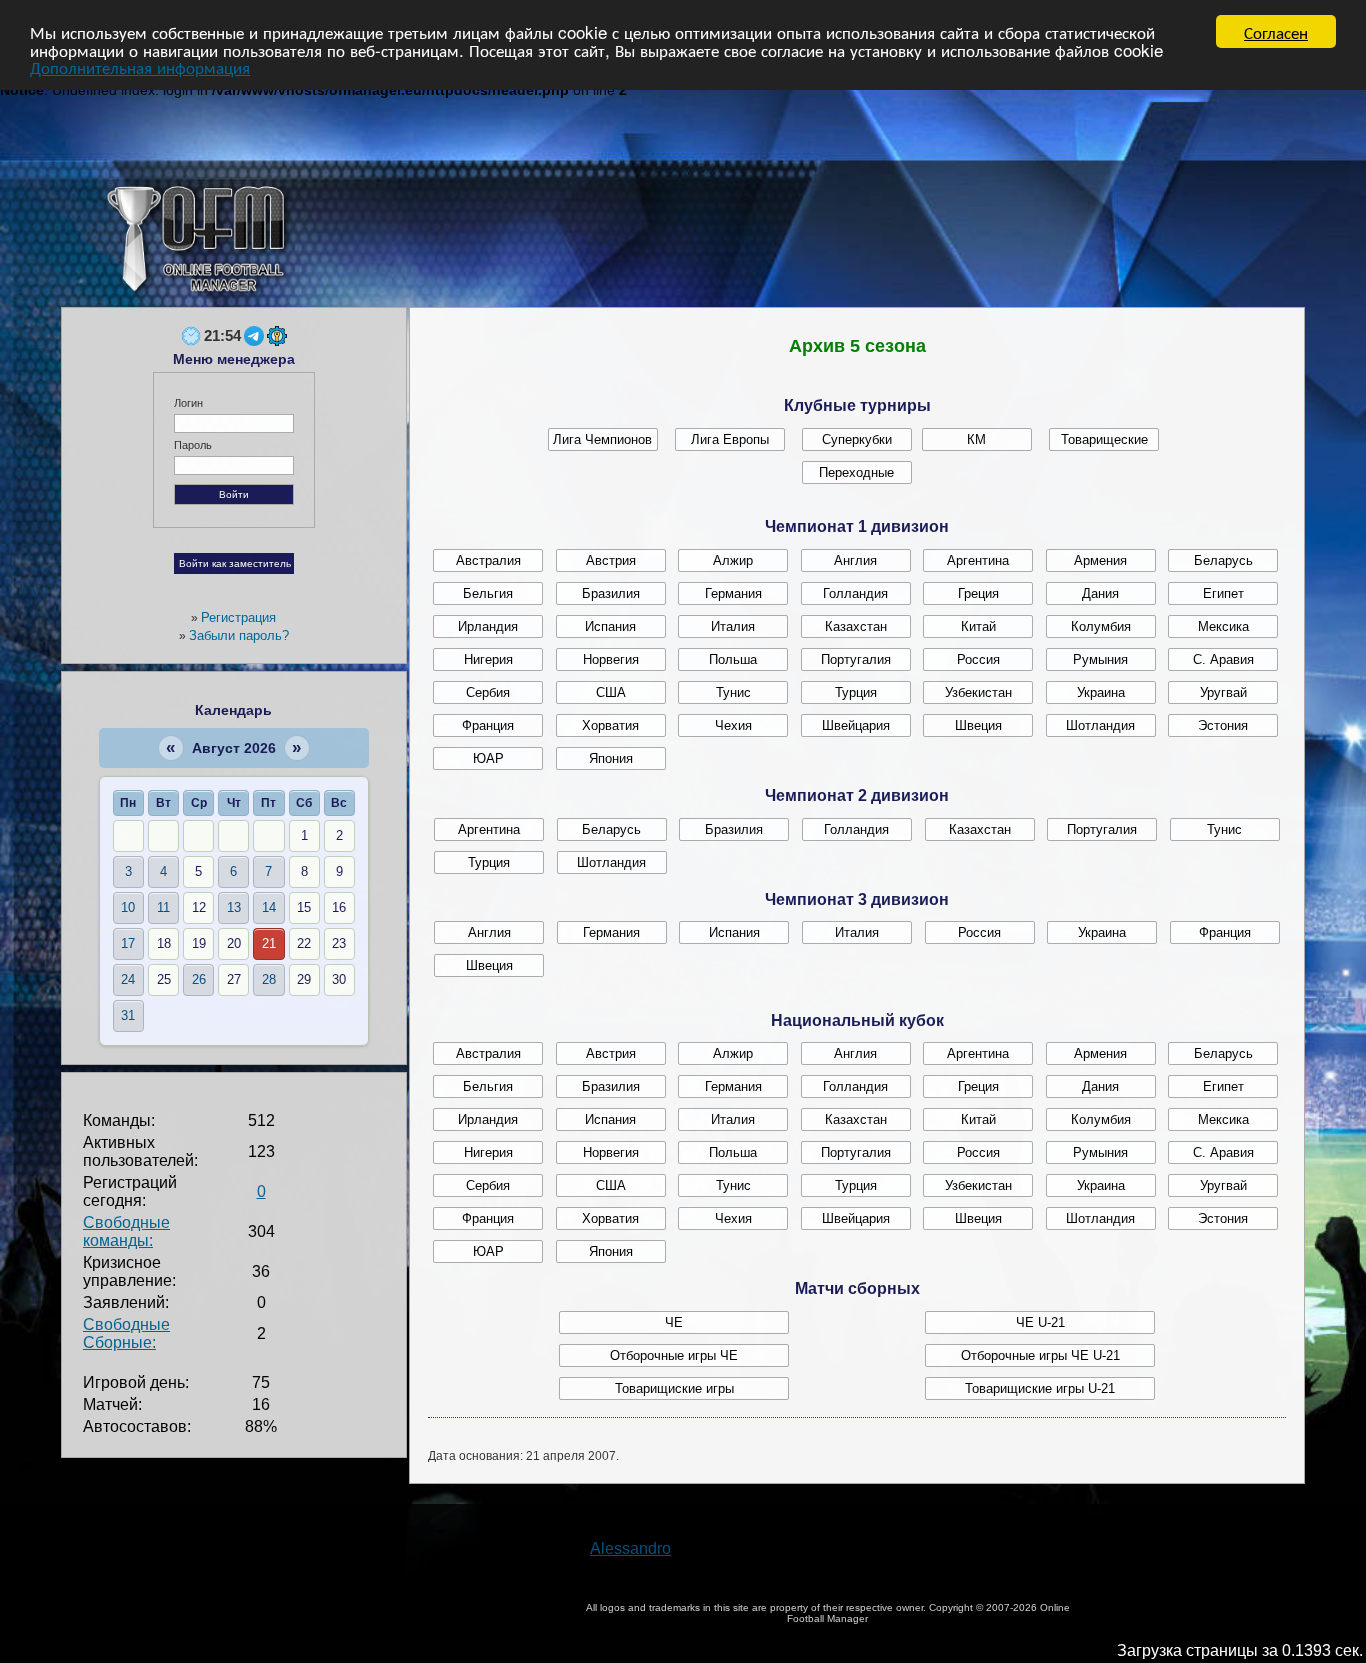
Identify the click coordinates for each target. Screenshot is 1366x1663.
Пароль (193, 445)
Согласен (1276, 31)
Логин (188, 403)
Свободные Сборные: (126, 1333)
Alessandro (630, 1548)
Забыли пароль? (239, 635)
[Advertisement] (869, 222)
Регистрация (238, 617)
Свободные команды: (126, 1231)
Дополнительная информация (140, 66)
